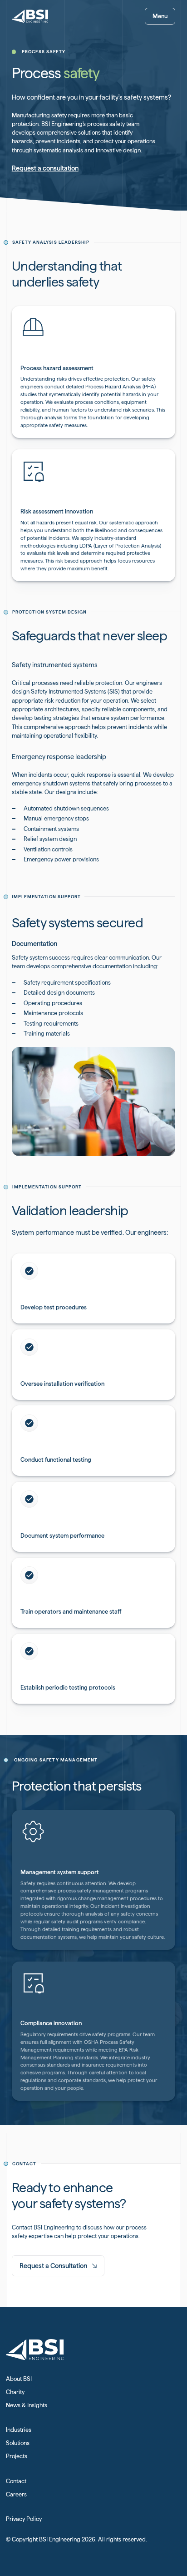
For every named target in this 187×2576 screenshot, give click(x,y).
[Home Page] (30, 16)
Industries (19, 2430)
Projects (17, 2456)
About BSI (19, 2379)
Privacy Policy (24, 2519)
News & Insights (27, 2405)
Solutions (18, 2443)
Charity (15, 2392)
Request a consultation (45, 168)
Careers (16, 2494)
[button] (160, 16)
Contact (16, 2481)
